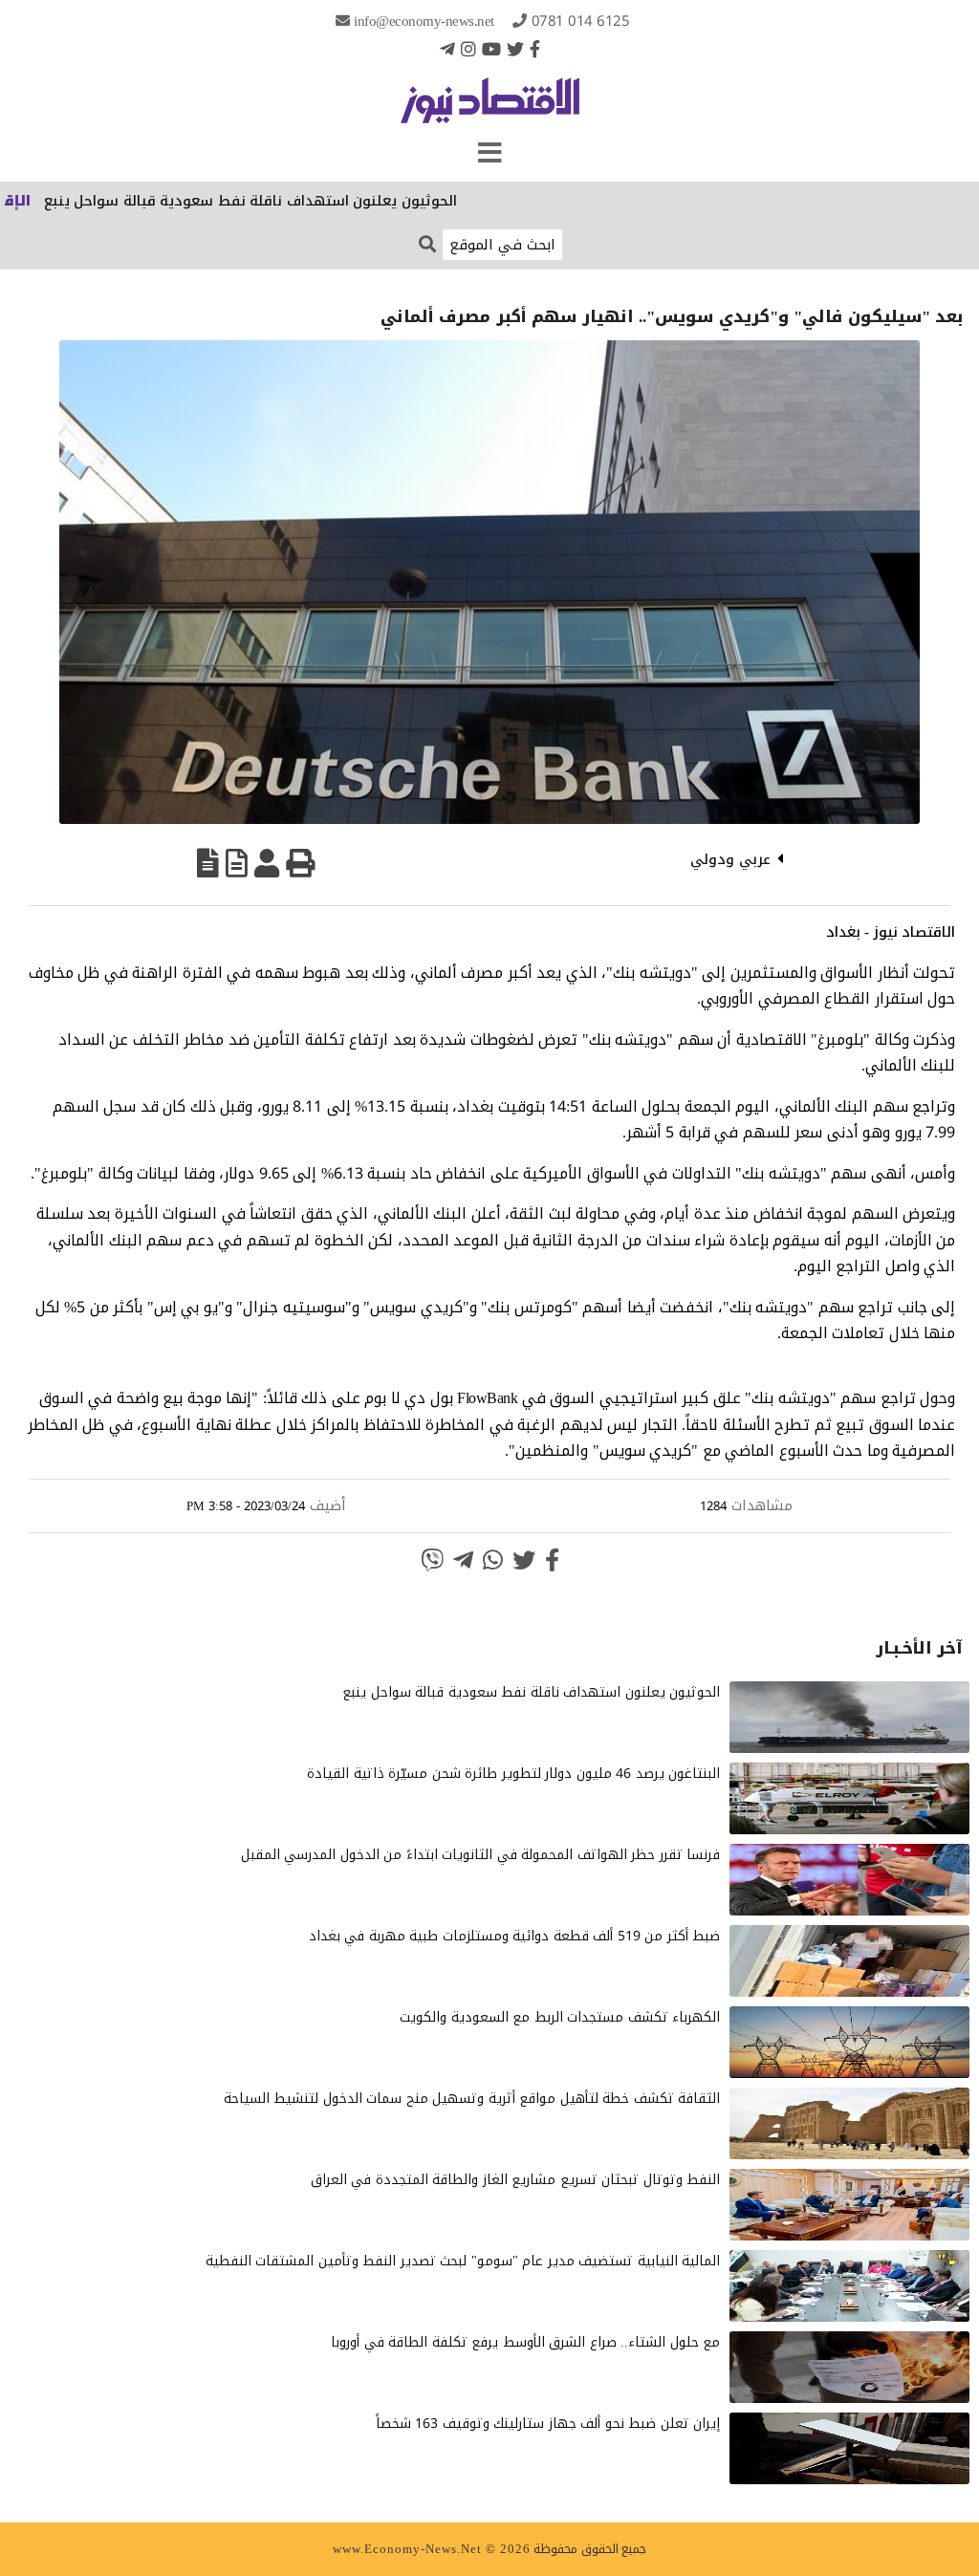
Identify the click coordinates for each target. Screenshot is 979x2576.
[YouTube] (491, 49)
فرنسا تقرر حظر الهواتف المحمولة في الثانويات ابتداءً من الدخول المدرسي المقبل (481, 1855)
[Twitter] (515, 49)
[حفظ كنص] (208, 863)
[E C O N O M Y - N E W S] (490, 110)
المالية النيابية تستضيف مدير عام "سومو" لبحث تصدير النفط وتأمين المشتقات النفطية (463, 2261)
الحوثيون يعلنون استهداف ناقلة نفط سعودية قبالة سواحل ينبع (309, 201)
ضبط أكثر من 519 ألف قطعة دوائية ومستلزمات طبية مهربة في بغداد (515, 1936)
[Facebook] (535, 49)
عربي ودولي (730, 859)
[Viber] (432, 1560)
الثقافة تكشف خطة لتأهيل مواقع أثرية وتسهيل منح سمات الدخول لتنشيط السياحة (472, 2099)
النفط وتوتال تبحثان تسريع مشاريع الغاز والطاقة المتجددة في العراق (516, 2180)
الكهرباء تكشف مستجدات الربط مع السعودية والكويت (560, 2017)
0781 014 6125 (581, 21)
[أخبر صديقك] (267, 863)
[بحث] (427, 243)
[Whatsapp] (493, 1560)
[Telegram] (447, 49)
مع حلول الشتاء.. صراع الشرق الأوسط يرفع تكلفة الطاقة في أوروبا (525, 2342)
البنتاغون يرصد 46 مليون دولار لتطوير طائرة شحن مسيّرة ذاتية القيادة (513, 1774)
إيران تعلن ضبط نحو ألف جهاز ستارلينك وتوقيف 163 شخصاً (548, 2424)
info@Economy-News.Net (424, 21)
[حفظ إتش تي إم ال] (237, 863)
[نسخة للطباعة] (300, 863)
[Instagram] (468, 49)
